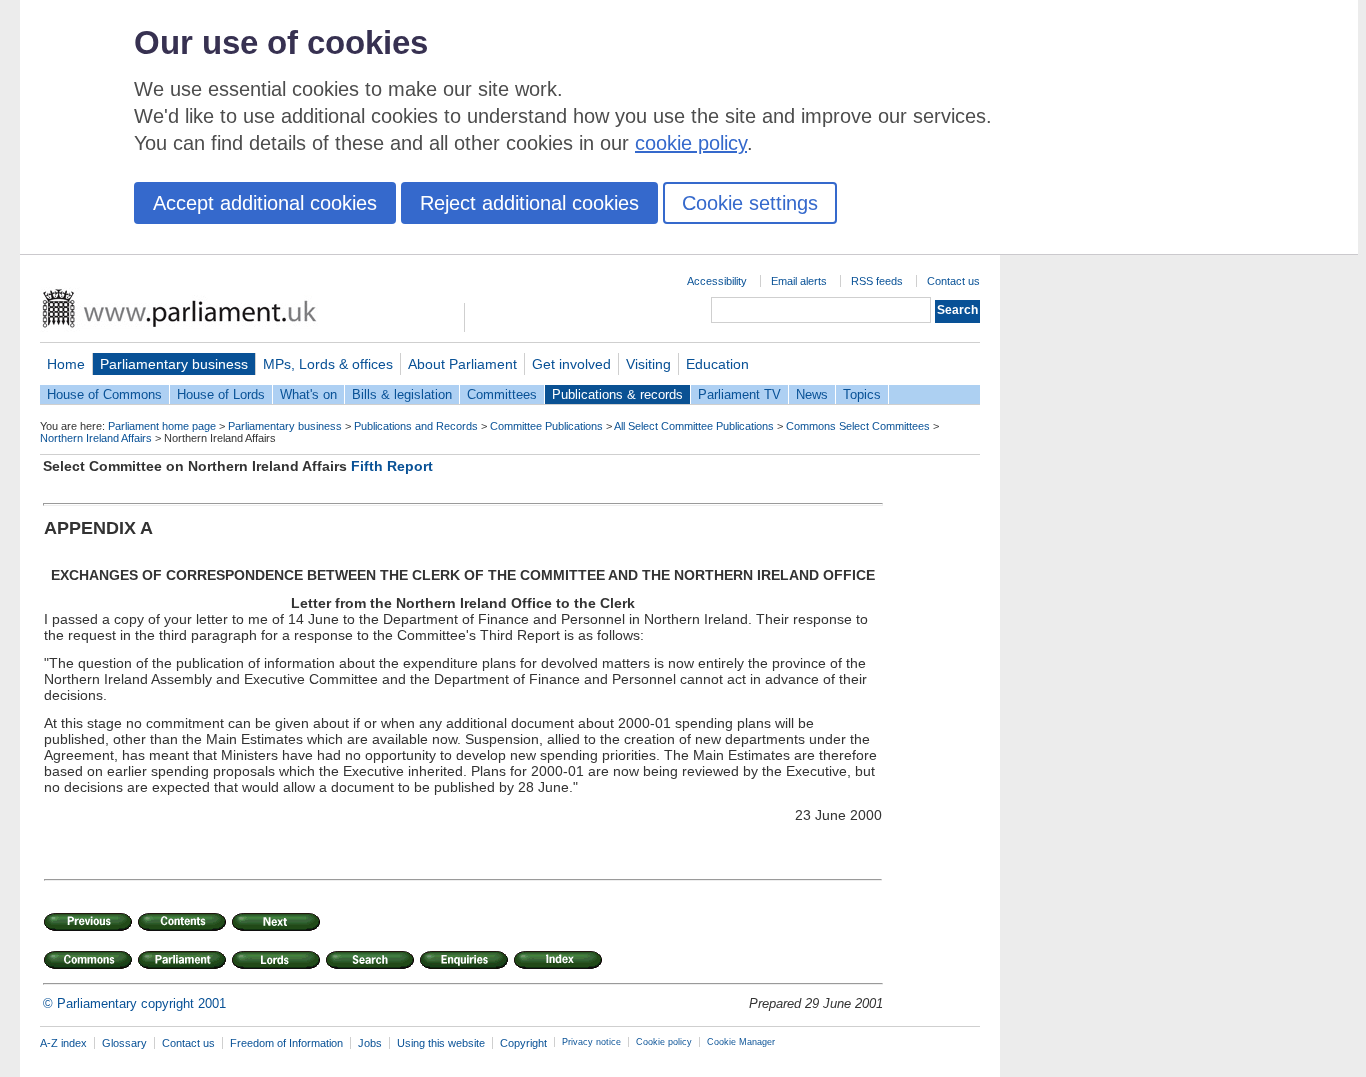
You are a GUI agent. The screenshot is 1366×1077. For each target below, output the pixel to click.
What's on (308, 394)
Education (717, 364)
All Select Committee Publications (694, 426)
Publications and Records (416, 426)
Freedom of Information (286, 1043)
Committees (502, 394)
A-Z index (63, 1043)
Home (66, 364)
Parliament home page (162, 426)
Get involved (571, 364)
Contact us (953, 281)
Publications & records (617, 394)
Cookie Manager (741, 1042)
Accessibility (717, 281)
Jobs (370, 1043)
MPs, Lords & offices (328, 364)
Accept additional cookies (265, 203)
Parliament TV (739, 394)
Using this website (441, 1043)
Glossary (124, 1043)
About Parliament (462, 364)
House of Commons (104, 394)
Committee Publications (546, 426)
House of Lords (221, 394)
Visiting (648, 364)
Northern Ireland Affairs (96, 438)
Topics (862, 394)
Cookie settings (750, 203)
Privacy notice (591, 1042)
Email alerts (799, 281)
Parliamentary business (174, 364)
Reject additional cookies (529, 203)
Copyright (523, 1043)
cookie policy (691, 143)
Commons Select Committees (858, 426)
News (812, 394)
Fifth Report (392, 466)
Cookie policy (664, 1042)
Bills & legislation (402, 394)
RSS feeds (877, 281)
